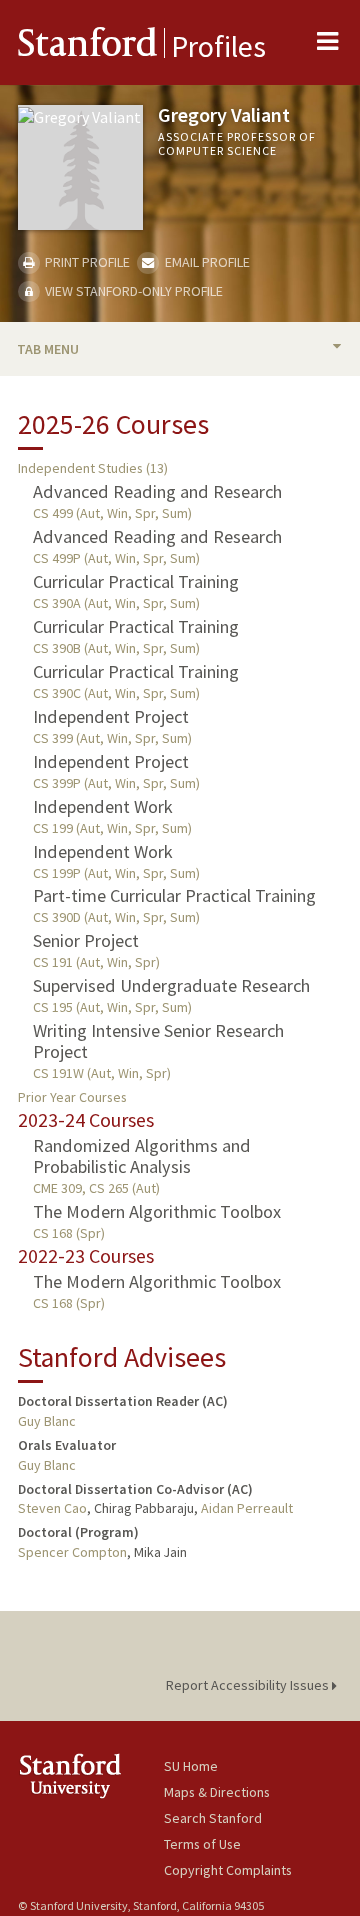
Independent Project (111, 716)
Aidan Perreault (247, 1508)
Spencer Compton (72, 1552)
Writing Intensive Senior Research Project (158, 1041)
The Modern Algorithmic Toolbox (157, 1211)
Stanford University (91, 1775)
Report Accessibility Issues (249, 1685)
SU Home (191, 1766)
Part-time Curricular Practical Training (174, 895)
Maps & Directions (217, 1792)
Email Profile (205, 262)
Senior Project (86, 940)
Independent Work (103, 806)
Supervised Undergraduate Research (171, 985)
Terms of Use (202, 1844)
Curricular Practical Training (136, 581)
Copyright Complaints (228, 1870)
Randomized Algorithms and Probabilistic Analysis (142, 1156)
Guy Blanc (47, 1421)
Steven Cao (52, 1508)
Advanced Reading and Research (157, 491)
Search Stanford (213, 1818)
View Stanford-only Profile (132, 291)
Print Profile (86, 262)
